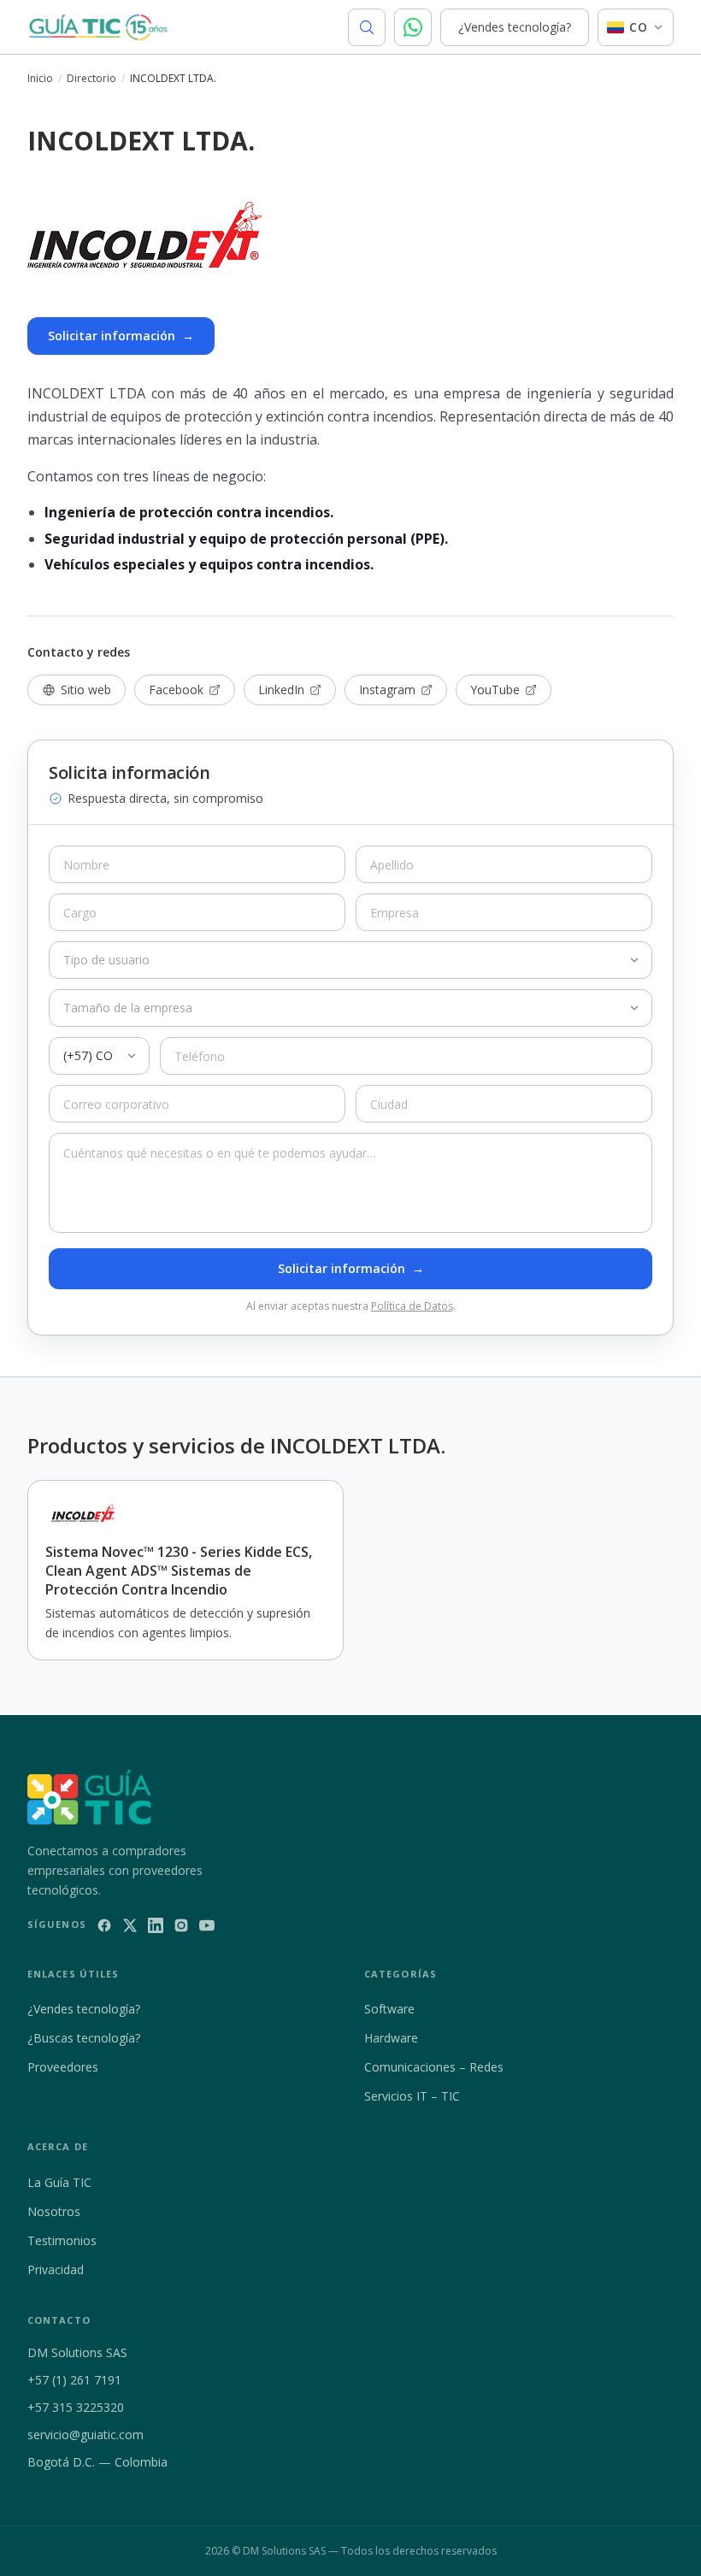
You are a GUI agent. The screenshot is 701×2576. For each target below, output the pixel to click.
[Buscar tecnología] (367, 27)
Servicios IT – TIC (412, 2096)
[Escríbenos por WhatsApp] (413, 27)
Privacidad (56, 2269)
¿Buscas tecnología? (84, 2038)
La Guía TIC (59, 2182)
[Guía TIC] (98, 27)
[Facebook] (104, 1925)
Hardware (391, 2038)
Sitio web (86, 690)
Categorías (401, 1974)
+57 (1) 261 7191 (74, 2380)
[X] (130, 1925)
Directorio (91, 79)
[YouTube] (207, 1925)
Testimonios (62, 2240)
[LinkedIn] (156, 1925)
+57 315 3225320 (76, 2407)
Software (389, 2009)
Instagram (387, 690)
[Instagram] (181, 1925)
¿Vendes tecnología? (515, 27)
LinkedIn (281, 690)
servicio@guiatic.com (85, 2435)
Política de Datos (412, 1306)
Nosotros (54, 2211)
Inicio (40, 79)
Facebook (176, 690)
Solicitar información (121, 336)
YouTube (495, 690)
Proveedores (63, 2067)
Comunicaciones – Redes (434, 2067)
